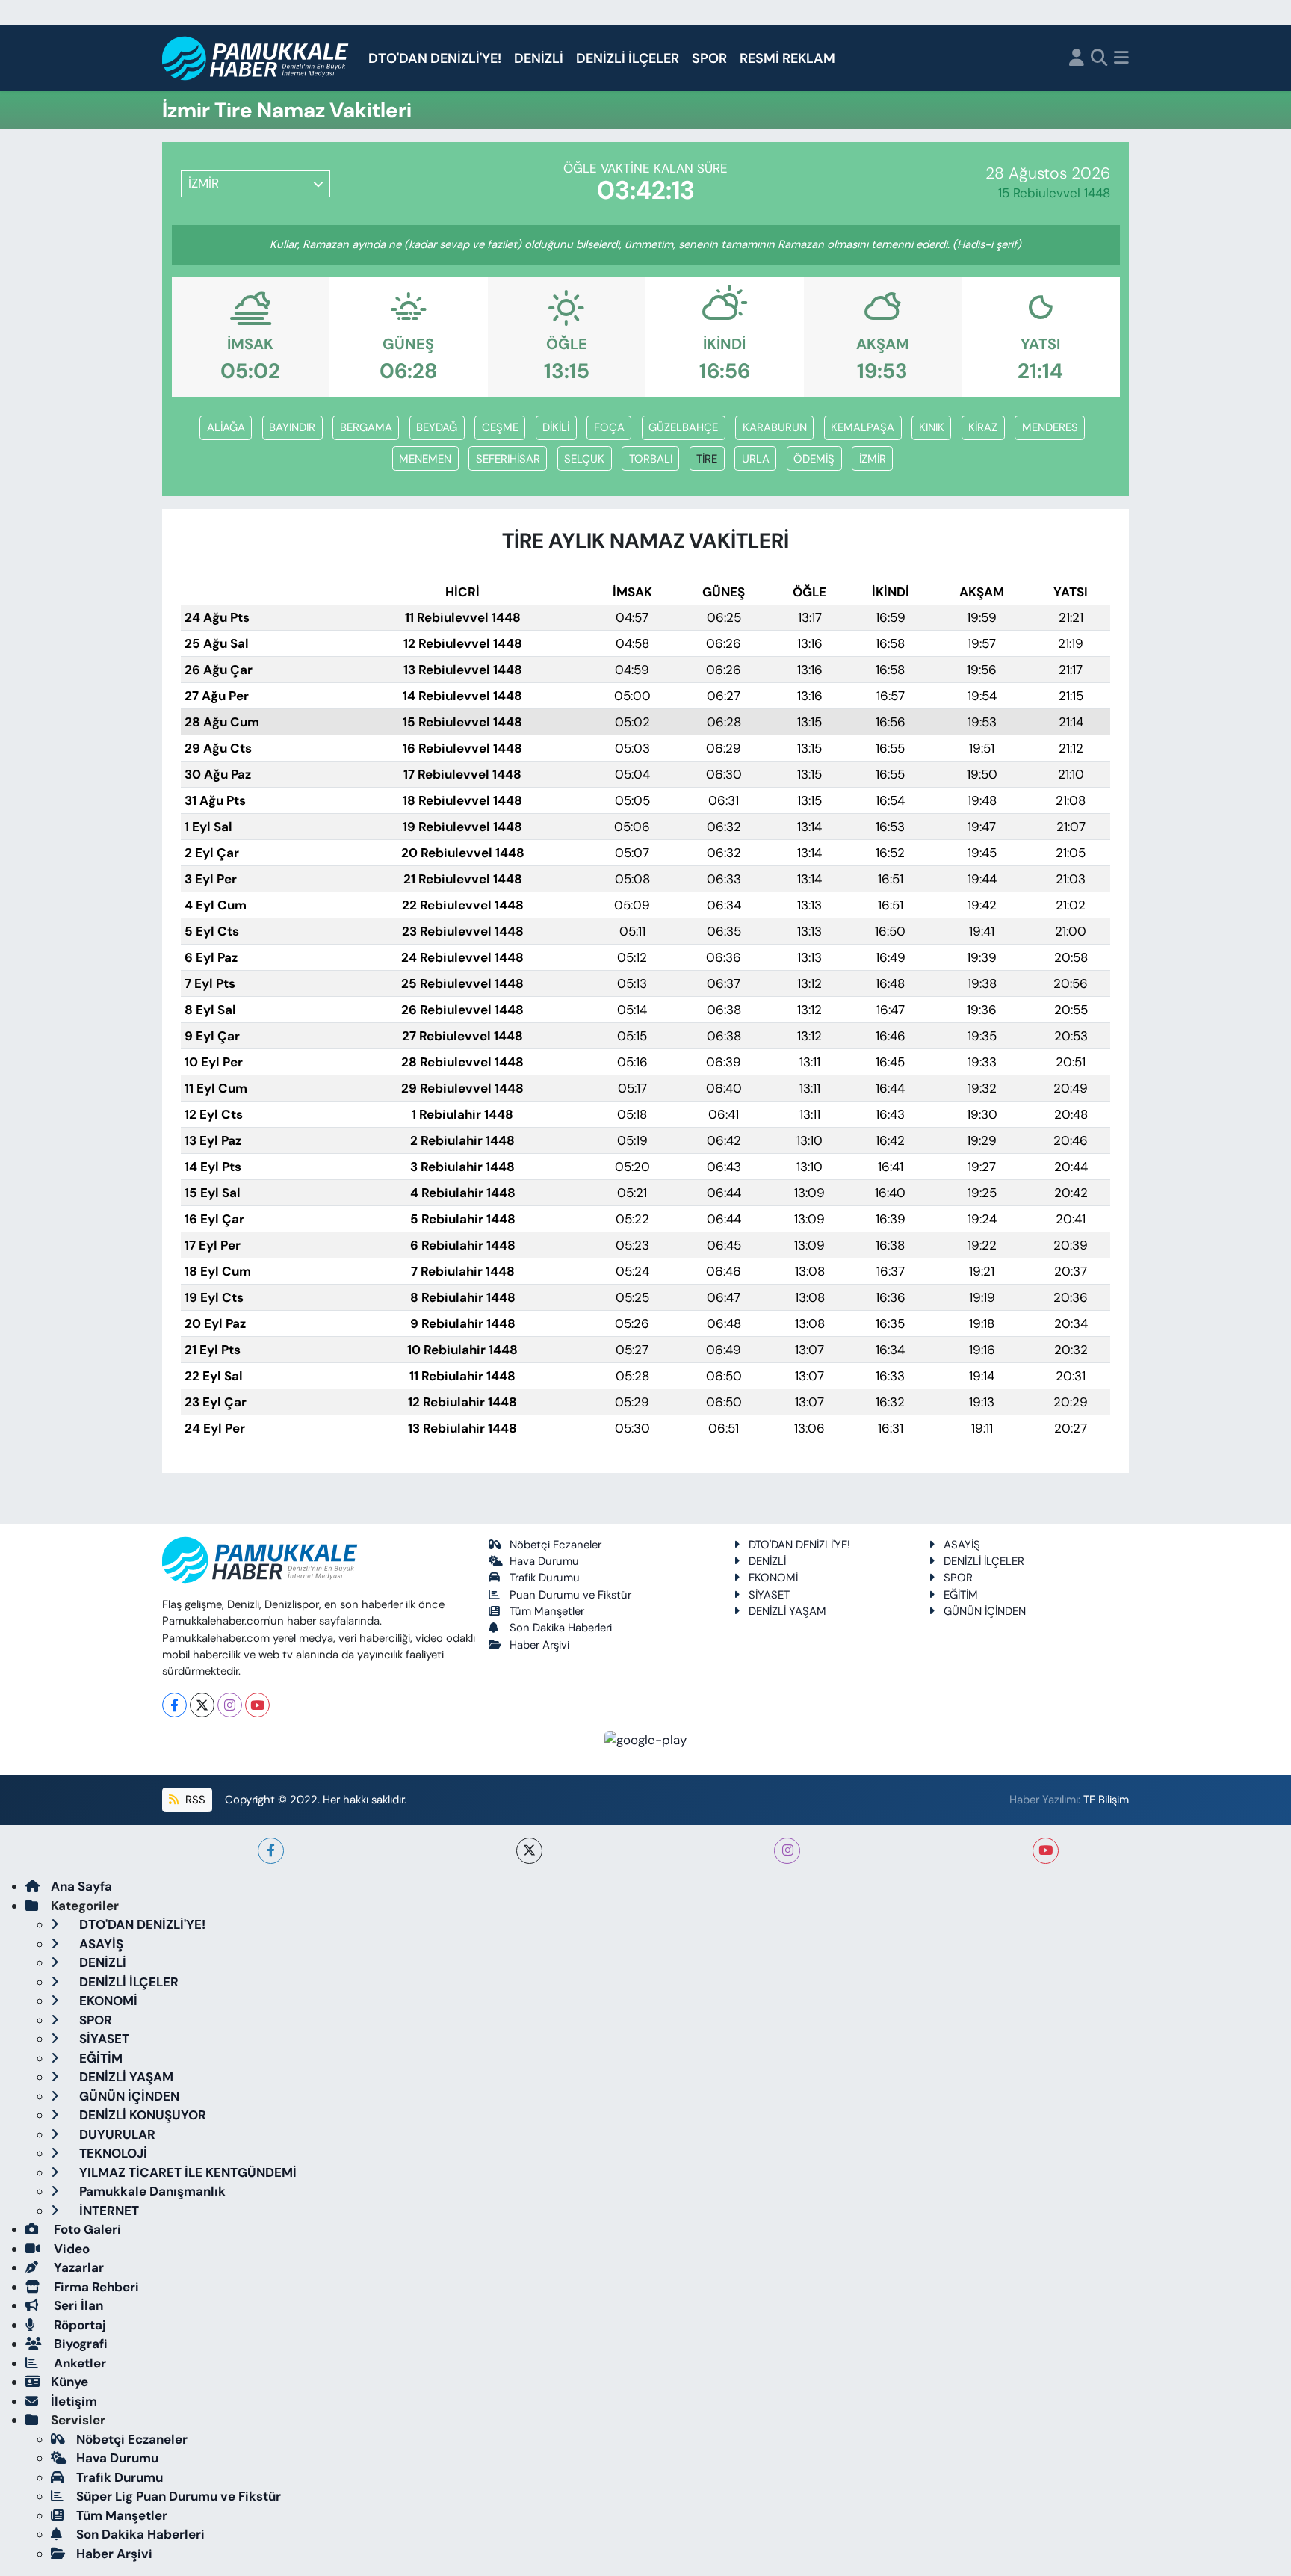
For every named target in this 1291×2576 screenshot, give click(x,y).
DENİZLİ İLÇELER (628, 58)
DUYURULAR (116, 2134)
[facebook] (271, 1851)
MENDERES (1050, 427)
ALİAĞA (226, 427)
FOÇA (609, 427)
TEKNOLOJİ (112, 2153)
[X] (202, 1705)
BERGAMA (366, 427)
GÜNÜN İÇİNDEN (985, 1611)
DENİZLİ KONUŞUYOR (141, 2115)
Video (70, 2249)
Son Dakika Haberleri (561, 1628)
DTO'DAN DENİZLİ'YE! (435, 58)
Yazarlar (77, 2267)
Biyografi (79, 2344)
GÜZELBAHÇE (683, 427)
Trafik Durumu (545, 1578)
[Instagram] (230, 1705)
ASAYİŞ (962, 1545)
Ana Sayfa (81, 1886)
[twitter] (529, 1851)
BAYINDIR (292, 427)
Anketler (78, 2363)
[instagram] (787, 1851)
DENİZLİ (539, 58)
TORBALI (651, 459)
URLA (756, 459)
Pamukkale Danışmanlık (151, 2191)
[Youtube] (257, 1705)
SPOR (709, 58)
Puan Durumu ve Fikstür (570, 1595)
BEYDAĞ (437, 427)
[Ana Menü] (1121, 59)
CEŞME (500, 427)
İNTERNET (108, 2211)
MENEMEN (425, 459)
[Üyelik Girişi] (1077, 59)
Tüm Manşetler (547, 1611)
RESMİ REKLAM (787, 58)
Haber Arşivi (539, 1645)
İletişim (74, 2401)
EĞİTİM (961, 1595)
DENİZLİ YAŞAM (787, 1611)
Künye (69, 2382)
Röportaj (78, 2325)
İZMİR (873, 459)
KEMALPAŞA (863, 427)
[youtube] (1046, 1851)
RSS (194, 1800)
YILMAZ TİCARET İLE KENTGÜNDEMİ (186, 2172)
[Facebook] (174, 1705)
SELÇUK (584, 459)
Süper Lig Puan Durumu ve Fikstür (179, 2496)
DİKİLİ (556, 427)
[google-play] (646, 1739)
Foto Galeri (86, 2229)
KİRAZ (983, 427)
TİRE (707, 459)
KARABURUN (775, 427)
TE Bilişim (1106, 1800)
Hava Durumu (544, 1561)
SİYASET (769, 1595)
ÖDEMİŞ (814, 459)
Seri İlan (77, 2305)
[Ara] (1099, 59)
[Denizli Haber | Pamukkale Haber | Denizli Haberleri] (256, 59)
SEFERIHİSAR (508, 459)
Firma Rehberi (95, 2287)
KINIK (932, 427)
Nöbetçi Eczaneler (555, 1545)
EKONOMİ (773, 1578)
